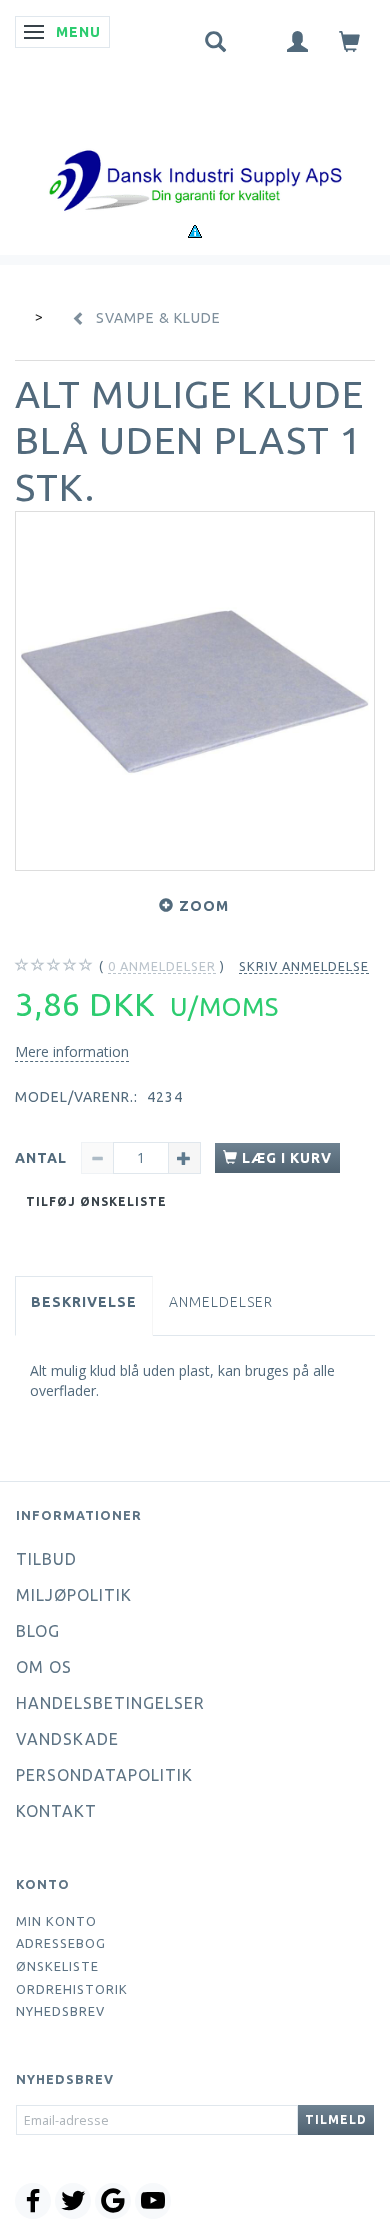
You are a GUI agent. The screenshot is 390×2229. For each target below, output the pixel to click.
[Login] (298, 40)
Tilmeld (336, 2119)
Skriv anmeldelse (304, 966)
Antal (43, 1158)
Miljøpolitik (74, 1595)
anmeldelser (162, 966)
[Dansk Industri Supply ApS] (195, 150)
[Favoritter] (257, 37)
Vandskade (67, 1739)
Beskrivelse (84, 1302)
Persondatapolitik (104, 1775)
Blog (38, 1631)
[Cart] (350, 40)
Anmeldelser (221, 1302)
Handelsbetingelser (110, 1703)
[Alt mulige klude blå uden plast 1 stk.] (195, 691)
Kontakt (56, 1811)
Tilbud (46, 1559)
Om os (44, 1667)
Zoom (204, 906)
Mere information (72, 1051)
